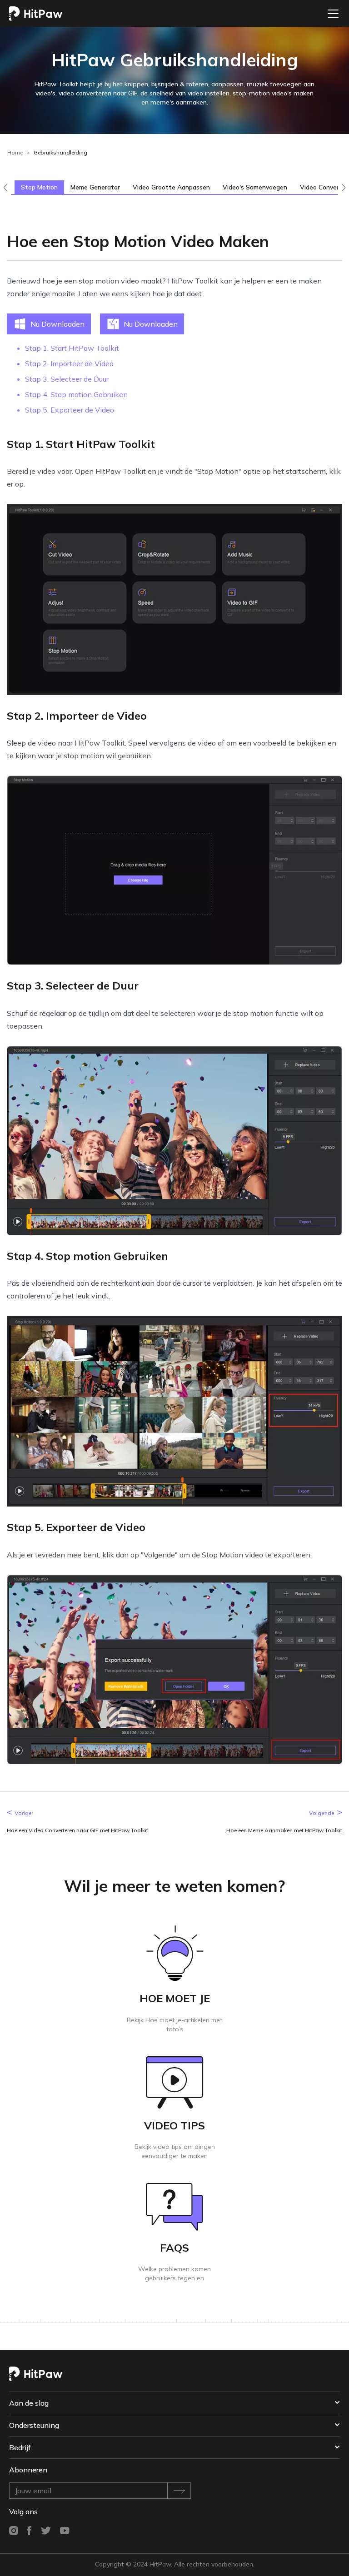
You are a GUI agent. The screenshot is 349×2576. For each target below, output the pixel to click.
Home (15, 152)
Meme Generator (95, 187)
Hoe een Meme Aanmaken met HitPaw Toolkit (284, 1830)
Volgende (322, 1813)
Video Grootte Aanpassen (171, 187)
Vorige (23, 1813)
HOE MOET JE (175, 1998)
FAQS (174, 2248)
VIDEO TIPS (174, 2125)
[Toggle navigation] (330, 14)
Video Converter (324, 187)
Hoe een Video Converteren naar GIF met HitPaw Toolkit (77, 1830)
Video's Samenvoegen (255, 187)
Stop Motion (39, 187)
